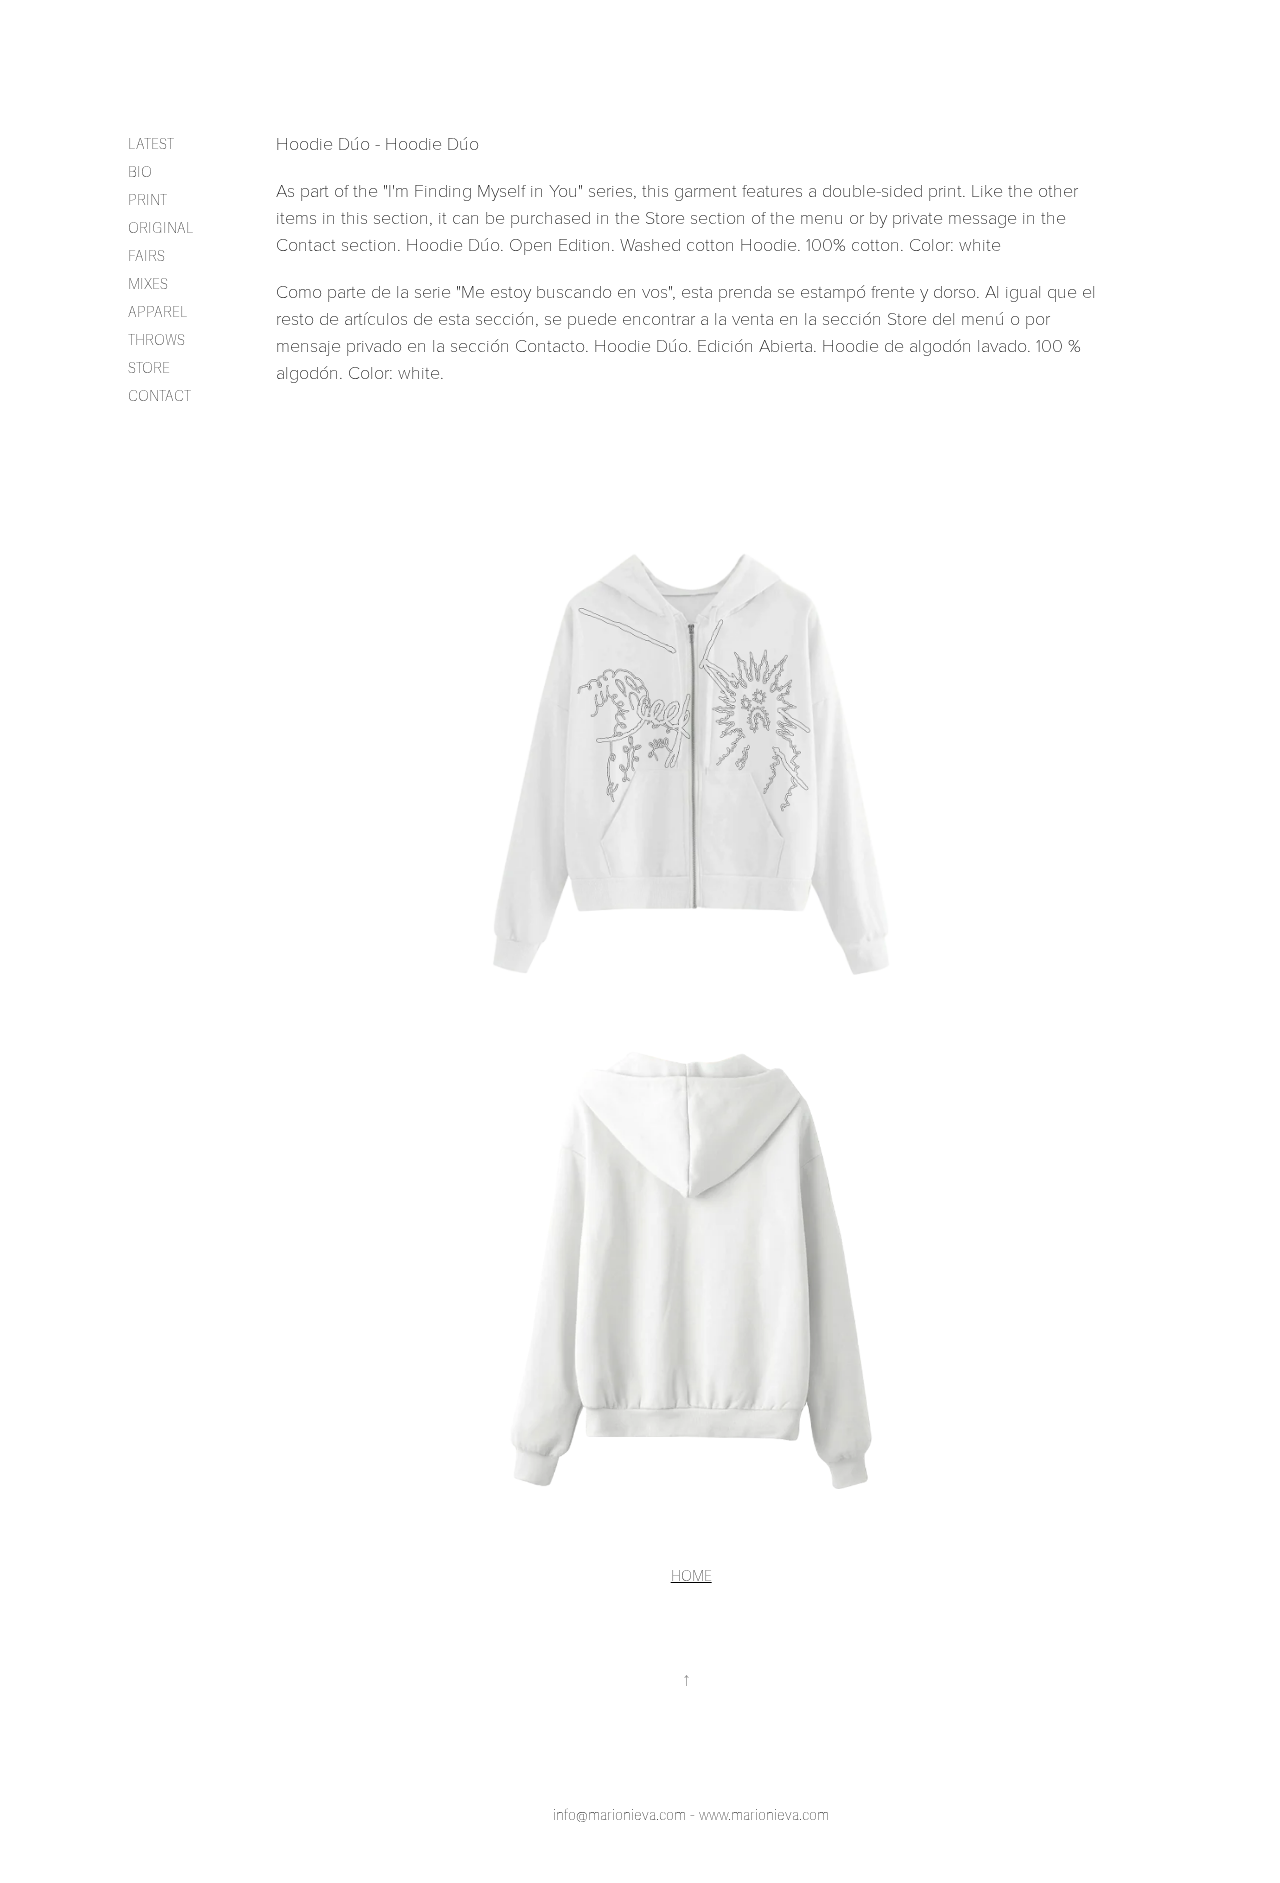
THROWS (156, 340)
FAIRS (146, 256)
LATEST (151, 144)
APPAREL (158, 312)
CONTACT (159, 396)
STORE (149, 368)
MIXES (148, 284)
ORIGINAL (161, 228)
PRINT (147, 200)
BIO (140, 172)
